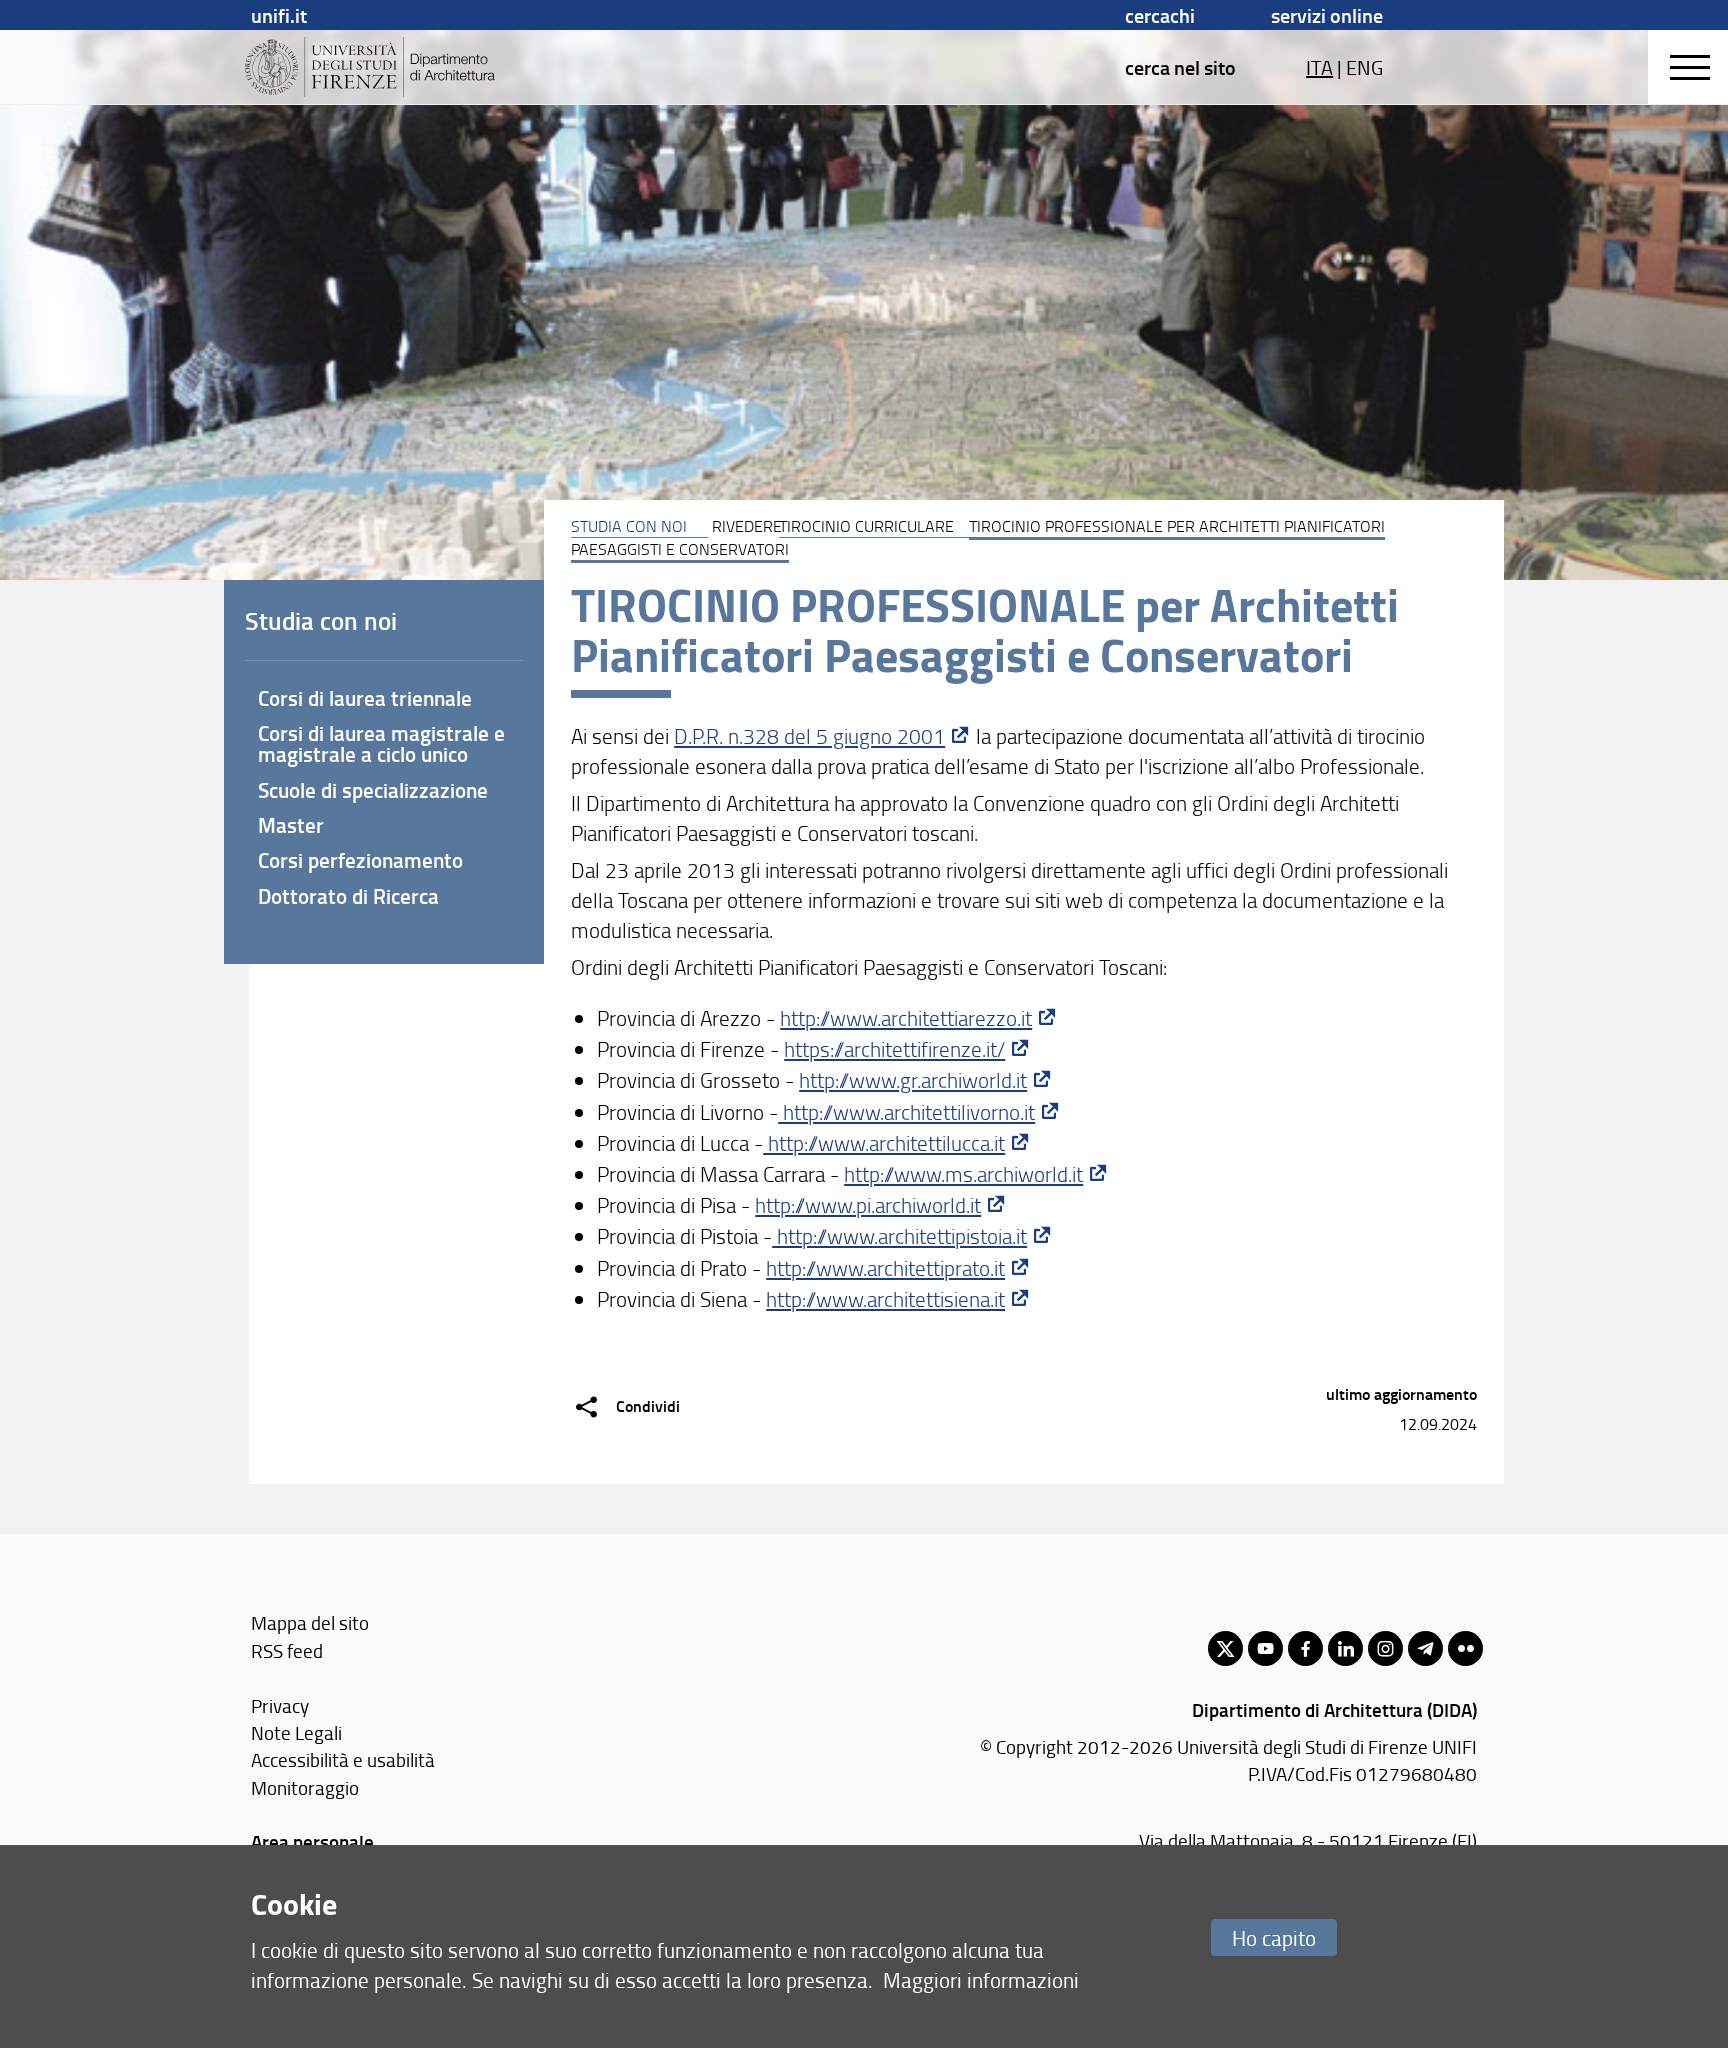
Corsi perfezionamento (360, 860)
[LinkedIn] (1345, 1648)
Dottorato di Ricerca (348, 896)
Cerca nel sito (1180, 67)
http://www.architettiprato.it (885, 1267)
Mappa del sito (310, 1622)
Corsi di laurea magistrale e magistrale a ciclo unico (381, 743)
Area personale (312, 1841)
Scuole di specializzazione (373, 790)
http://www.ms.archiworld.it (963, 1173)
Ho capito (1274, 1937)
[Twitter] (1225, 1648)
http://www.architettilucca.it (884, 1142)
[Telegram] (1425, 1648)
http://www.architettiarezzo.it (906, 1017)
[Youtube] (1265, 1648)
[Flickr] (1465, 1648)
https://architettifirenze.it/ (894, 1048)
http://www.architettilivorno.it (906, 1111)
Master (291, 825)
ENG (1364, 67)
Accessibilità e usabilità (343, 1759)
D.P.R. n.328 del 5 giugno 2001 (809, 735)
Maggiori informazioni (981, 1979)
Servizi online (1327, 15)
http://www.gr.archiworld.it (913, 1079)
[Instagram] (1385, 1648)
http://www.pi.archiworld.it (868, 1204)
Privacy (280, 1705)
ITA (1319, 67)
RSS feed (287, 1650)
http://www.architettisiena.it (885, 1298)
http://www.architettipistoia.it (899, 1235)
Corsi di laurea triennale (365, 698)
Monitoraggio (305, 1787)
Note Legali (296, 1732)
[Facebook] (1305, 1648)
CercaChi (1160, 15)
